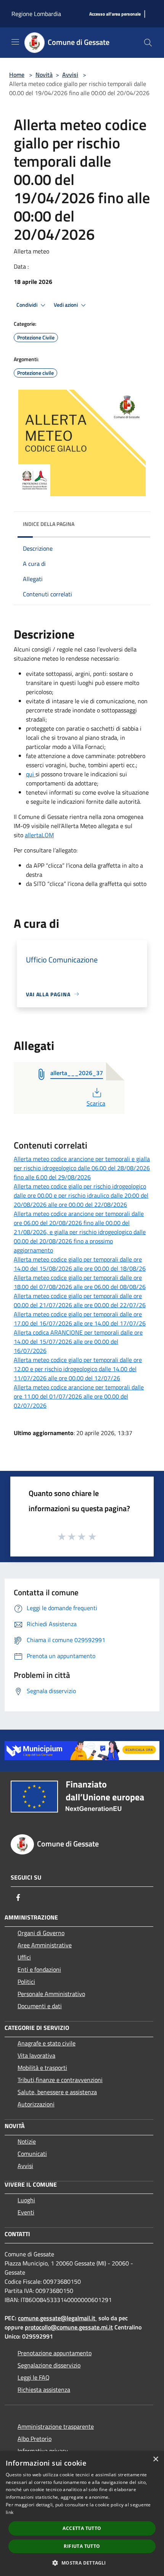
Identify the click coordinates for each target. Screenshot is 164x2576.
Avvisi (70, 75)
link (10, 2512)
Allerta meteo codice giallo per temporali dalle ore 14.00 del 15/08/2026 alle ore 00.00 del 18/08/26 (80, 1264)
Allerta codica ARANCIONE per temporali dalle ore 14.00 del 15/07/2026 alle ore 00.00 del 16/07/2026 (78, 1341)
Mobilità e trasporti (42, 2068)
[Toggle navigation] (15, 42)
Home (17, 75)
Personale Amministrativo (51, 1994)
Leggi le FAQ (34, 2377)
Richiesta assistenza (44, 2390)
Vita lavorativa (36, 2055)
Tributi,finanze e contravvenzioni (60, 2080)
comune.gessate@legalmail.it (57, 2318)
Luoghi (26, 2200)
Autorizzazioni (36, 2104)
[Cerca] (148, 43)
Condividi (27, 305)
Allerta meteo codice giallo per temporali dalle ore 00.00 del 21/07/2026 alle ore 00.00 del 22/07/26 (80, 1300)
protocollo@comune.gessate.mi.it (69, 2327)
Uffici (24, 1957)
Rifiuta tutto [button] (82, 2546)
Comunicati (32, 2154)
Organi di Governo (41, 1933)
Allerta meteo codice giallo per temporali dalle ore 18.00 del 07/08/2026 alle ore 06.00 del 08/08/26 (80, 1282)
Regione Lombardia (36, 14)
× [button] (155, 2459)
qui (31, 774)
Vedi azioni (66, 305)
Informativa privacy (43, 2451)
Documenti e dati (40, 2006)
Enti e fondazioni (39, 1969)
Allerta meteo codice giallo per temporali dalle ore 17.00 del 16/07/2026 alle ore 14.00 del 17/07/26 (80, 1319)
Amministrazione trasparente (56, 2426)
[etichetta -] (93, 1536)
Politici (26, 1982)
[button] (82, 2563)
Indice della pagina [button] (49, 524)
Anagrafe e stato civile (47, 2043)
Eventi (26, 2212)
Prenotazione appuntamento (55, 2353)
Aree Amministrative (45, 1945)
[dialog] (82, 2514)
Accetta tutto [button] (82, 2528)
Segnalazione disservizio (49, 2365)
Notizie (27, 2141)
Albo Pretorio (35, 2439)
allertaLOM (39, 835)
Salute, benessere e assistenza (57, 2092)
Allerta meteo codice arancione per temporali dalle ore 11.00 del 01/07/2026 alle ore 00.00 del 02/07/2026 (79, 1396)
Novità (44, 75)
